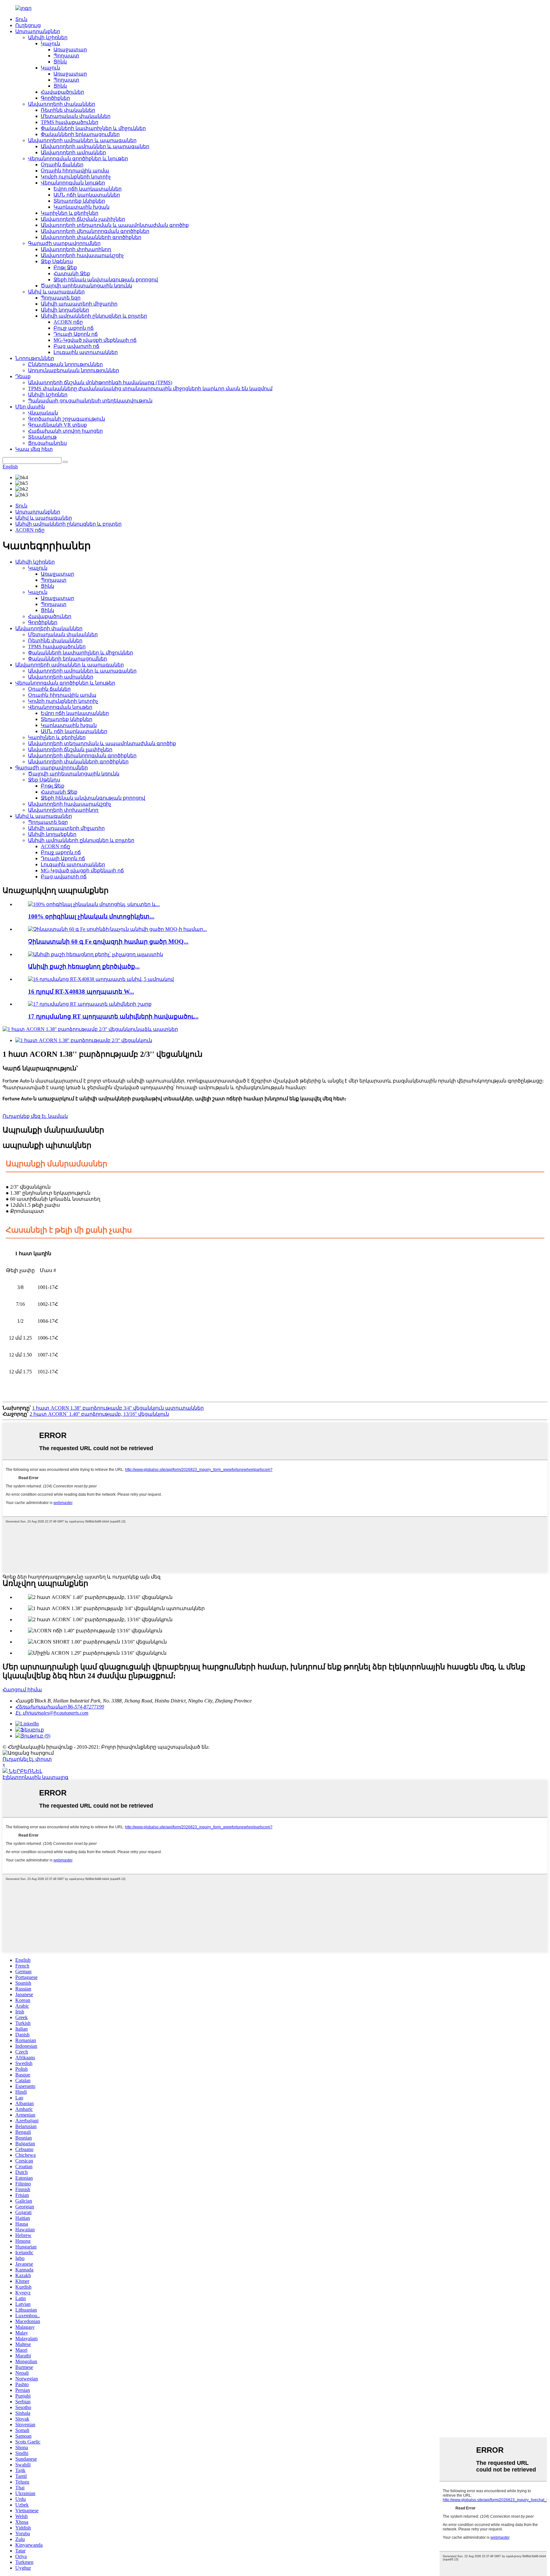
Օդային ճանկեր (62, 165)
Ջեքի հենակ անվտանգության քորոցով (106, 280)
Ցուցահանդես (47, 443)
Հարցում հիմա (22, 1690)
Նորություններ (35, 358)
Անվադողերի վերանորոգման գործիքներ (95, 231)
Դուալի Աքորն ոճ (76, 334)
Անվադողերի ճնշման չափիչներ (83, 219)
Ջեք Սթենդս (57, 261)
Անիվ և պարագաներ (56, 292)
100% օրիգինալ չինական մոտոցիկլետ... (91, 916)
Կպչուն (50, 43)
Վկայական (43, 413)
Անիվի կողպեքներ (65, 310)
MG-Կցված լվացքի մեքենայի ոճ (95, 340)
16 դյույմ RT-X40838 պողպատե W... (81, 992)
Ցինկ (60, 62)
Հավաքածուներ (62, 92)
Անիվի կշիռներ (48, 37)
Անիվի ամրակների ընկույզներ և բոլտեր (94, 316)
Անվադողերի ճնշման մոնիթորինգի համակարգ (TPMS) (100, 382)
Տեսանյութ (42, 437)
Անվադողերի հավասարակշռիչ (82, 255)
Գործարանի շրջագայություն (67, 419)
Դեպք (23, 376)
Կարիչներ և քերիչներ (70, 213)
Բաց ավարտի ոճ (76, 346)
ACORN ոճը (68, 322)
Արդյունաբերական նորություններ (74, 370)
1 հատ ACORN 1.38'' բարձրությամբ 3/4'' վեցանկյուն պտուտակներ (118, 1408)
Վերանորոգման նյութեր (73, 183)
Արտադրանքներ (38, 31)
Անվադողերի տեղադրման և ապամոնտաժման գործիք (115, 225)
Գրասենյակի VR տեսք (57, 425)
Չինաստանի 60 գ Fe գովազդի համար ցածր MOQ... (108, 942)
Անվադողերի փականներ (62, 104)
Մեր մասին (30, 407)
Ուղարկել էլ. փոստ (27, 1759)
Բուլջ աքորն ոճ (74, 328)
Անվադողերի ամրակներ (73, 152)
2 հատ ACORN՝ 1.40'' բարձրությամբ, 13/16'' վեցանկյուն (99, 1414)
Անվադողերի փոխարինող (76, 249)
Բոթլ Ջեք (65, 267)
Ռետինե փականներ (68, 110)
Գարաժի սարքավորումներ (64, 243)
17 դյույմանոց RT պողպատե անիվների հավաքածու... (113, 1016)
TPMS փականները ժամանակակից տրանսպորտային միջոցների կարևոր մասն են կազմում (150, 389)
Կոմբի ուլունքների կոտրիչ (76, 177)
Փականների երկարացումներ (80, 134)
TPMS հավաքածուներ (70, 122)
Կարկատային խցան (81, 207)
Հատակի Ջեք (72, 273)
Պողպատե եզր (61, 298)
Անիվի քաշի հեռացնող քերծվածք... (84, 966)
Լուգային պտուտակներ (86, 352)
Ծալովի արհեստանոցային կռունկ (86, 286)
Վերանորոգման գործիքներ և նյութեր (78, 158)
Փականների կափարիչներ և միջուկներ (93, 128)
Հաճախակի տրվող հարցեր (65, 431)
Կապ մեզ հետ (34, 449)
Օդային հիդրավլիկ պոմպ (75, 171)
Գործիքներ (55, 98)
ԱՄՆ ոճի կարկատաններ (87, 195)
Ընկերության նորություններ (65, 364)
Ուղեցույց (28, 25)
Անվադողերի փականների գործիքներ (91, 237)
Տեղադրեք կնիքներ (79, 201)
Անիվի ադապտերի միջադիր (79, 304)
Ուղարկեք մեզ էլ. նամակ (35, 1116)
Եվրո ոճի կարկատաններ (88, 189)
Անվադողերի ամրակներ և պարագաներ (82, 140)
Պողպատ (66, 56)
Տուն (21, 19)
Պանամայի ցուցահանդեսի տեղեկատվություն (90, 401)
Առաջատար (70, 50)
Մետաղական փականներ (76, 116)
